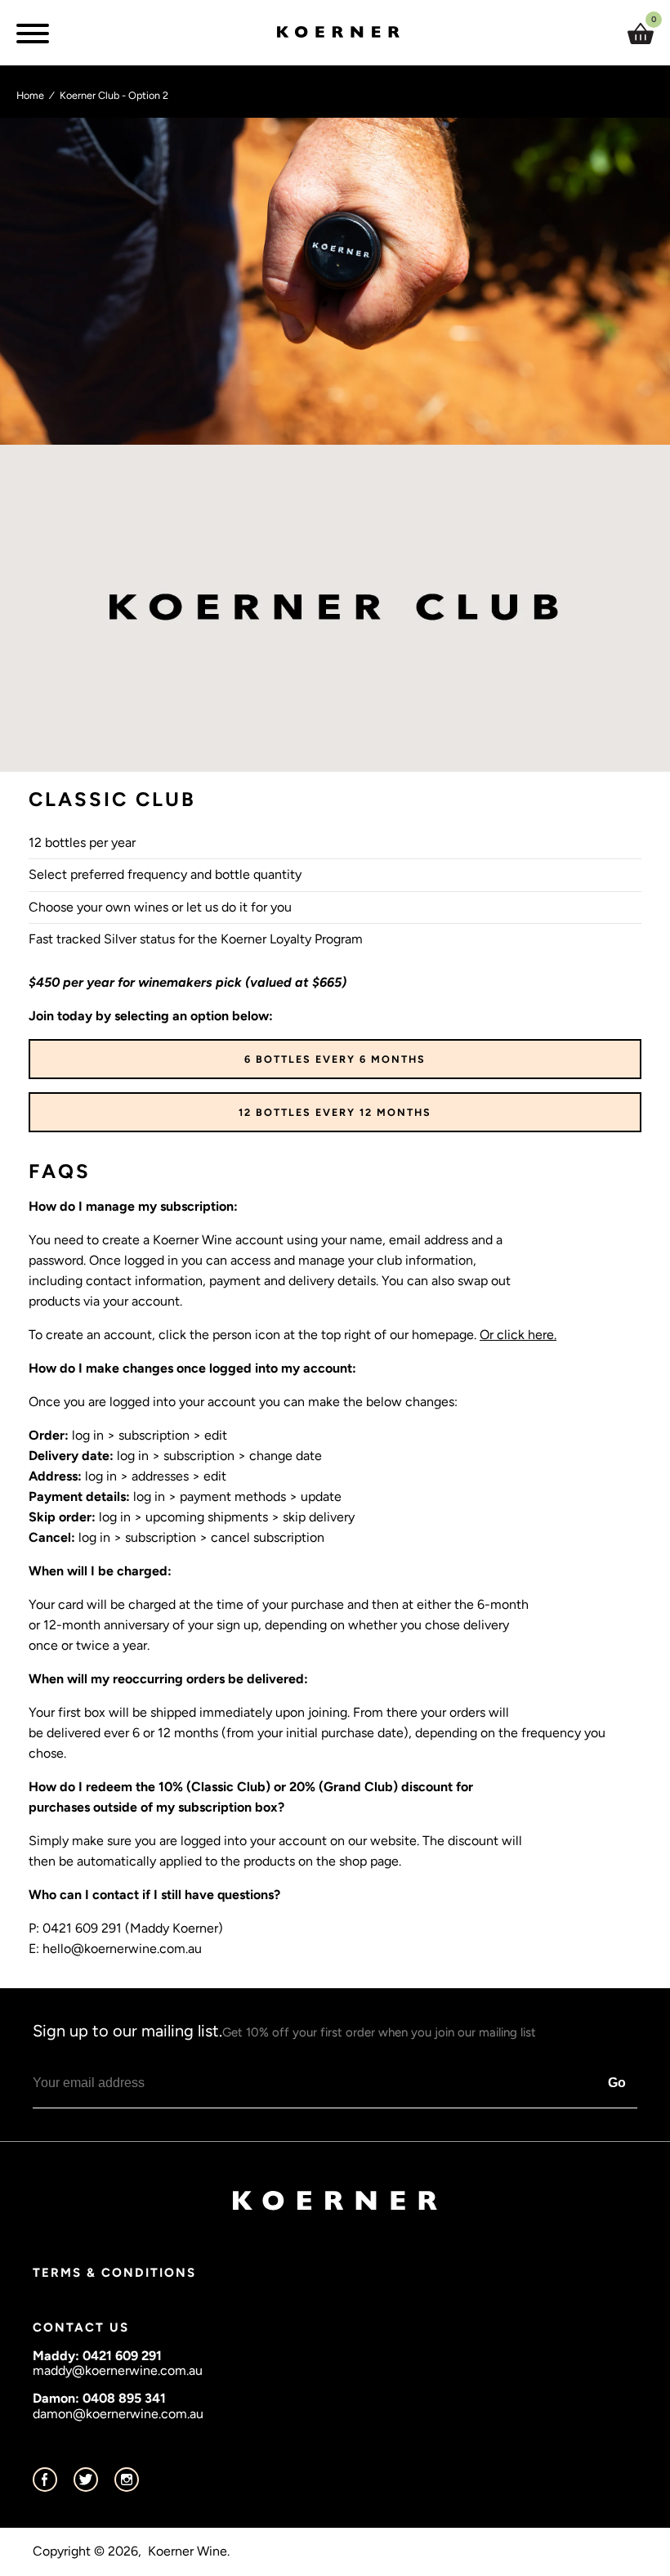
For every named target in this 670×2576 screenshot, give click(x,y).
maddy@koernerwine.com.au (118, 2370)
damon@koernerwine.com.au (118, 2414)
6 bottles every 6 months (335, 1059)
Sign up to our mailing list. (284, 2031)
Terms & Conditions (114, 2273)
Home (30, 95)
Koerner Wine (188, 2551)
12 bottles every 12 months (335, 1112)
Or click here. (518, 1335)
